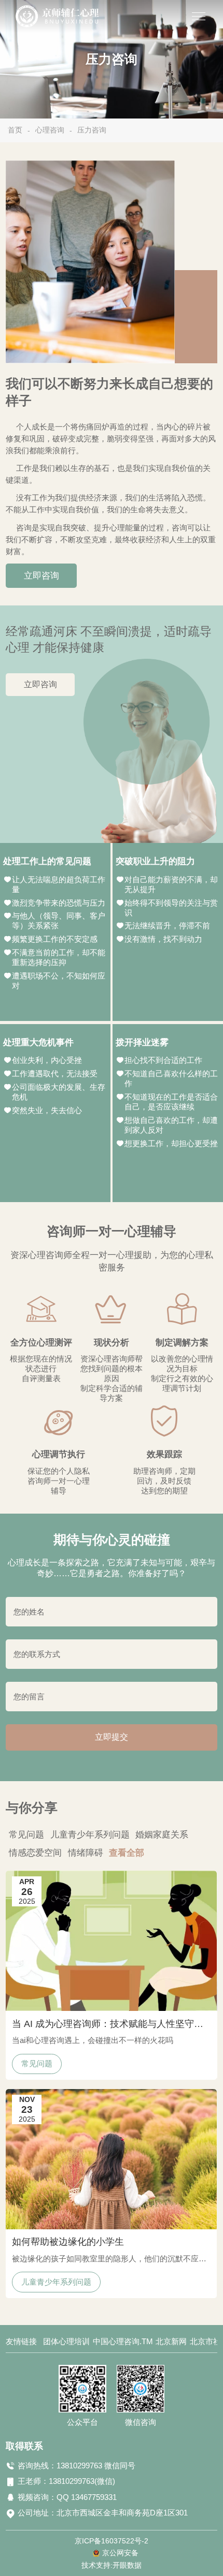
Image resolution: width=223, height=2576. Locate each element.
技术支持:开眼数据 (112, 2565)
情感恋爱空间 (35, 1853)
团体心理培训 (66, 2342)
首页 (15, 130)
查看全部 (127, 1853)
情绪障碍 (86, 1853)
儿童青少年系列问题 (90, 1834)
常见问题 (26, 1834)
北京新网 (171, 2342)
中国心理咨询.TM (123, 2342)
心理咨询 (50, 130)
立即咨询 (41, 575)
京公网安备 (120, 2553)
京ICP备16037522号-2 (112, 2541)
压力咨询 (92, 130)
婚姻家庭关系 (162, 1834)
